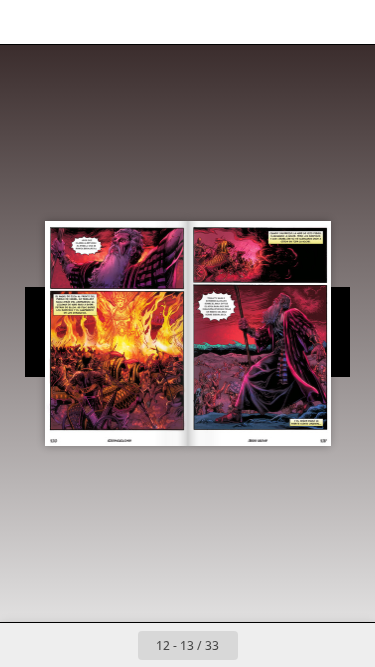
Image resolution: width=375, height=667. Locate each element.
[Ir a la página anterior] (116, 645)
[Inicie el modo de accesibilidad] (116, 22)
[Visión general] (28, 22)
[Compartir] (303, 22)
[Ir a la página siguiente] (260, 645)
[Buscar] (72, 22)
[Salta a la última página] (304, 645)
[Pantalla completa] (347, 22)
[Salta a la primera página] (72, 645)
